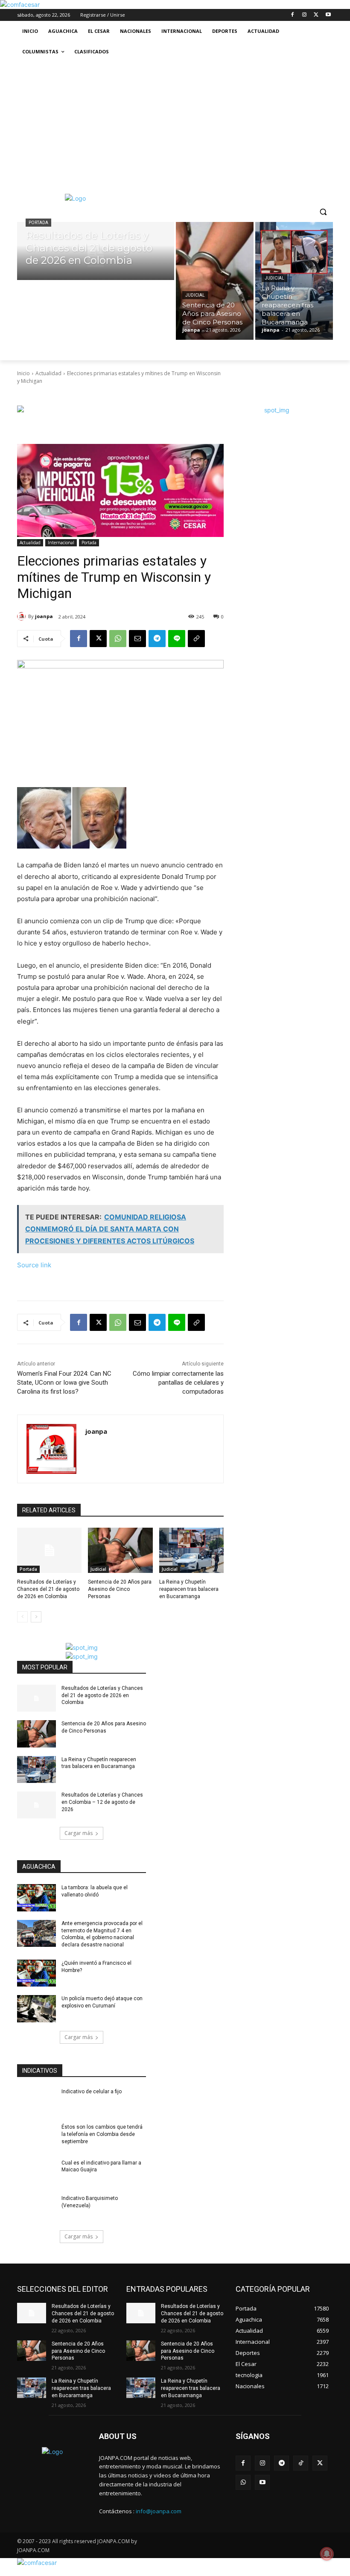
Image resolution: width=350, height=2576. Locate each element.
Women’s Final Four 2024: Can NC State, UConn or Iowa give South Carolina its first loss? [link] (64, 1383)
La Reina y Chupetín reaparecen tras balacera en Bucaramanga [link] (189, 1589)
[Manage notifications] (327, 2554)
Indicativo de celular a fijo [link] (92, 2092)
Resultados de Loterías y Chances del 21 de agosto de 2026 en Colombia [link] (48, 1589)
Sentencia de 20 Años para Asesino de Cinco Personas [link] (120, 1589)
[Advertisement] (175, 126)
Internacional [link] (61, 543)
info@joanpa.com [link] (159, 2511)
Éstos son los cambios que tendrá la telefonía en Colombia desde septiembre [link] (102, 2134)
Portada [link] (38, 223)
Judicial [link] (195, 295)
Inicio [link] (23, 373)
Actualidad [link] (48, 373)
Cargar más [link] (79, 1833)
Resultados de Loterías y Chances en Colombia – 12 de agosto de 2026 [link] (102, 1802)
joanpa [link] (44, 616)
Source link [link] (34, 1265)
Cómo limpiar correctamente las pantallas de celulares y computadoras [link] (178, 1383)
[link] (20, 4)
